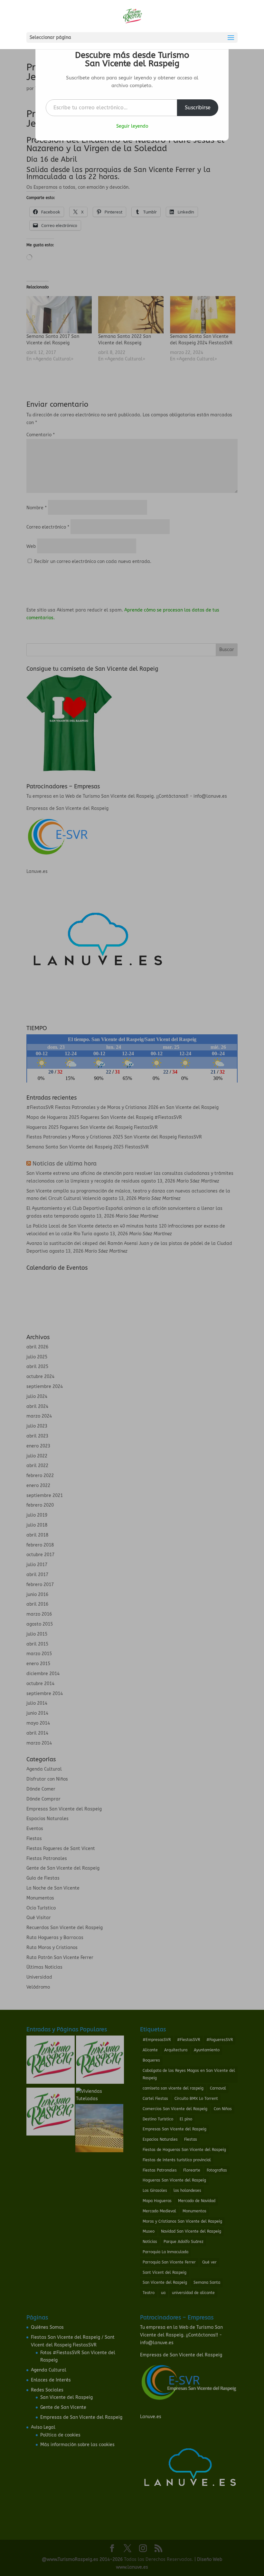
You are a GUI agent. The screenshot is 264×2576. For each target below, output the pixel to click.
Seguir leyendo (132, 126)
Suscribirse (198, 108)
